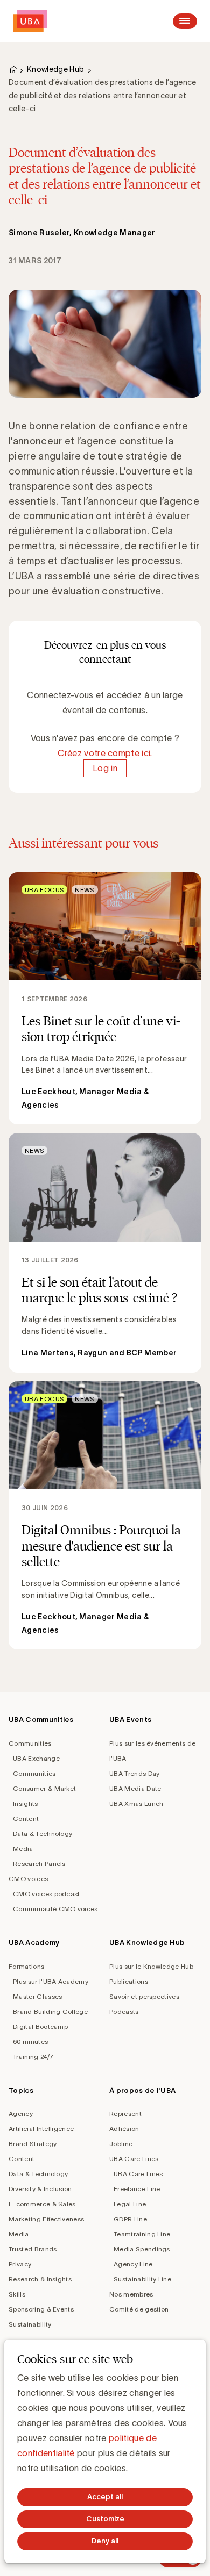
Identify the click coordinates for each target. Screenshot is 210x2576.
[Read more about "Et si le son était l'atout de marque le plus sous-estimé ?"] (105, 1253)
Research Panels (39, 1864)
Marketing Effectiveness (46, 2219)
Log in (105, 768)
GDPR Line (130, 2219)
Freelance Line (137, 2189)
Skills (17, 2294)
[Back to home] (30, 21)
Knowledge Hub (55, 69)
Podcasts (124, 2011)
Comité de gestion (139, 2309)
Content (26, 1818)
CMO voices (28, 1879)
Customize (105, 2519)
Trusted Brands (33, 2249)
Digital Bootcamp (40, 2026)
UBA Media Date (135, 1788)
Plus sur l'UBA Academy (51, 1981)
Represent (125, 2114)
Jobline (121, 2144)
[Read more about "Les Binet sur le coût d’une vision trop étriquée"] (105, 999)
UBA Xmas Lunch (136, 1803)
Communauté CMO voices (55, 1909)
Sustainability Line (142, 2279)
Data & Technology (43, 1834)
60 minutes (30, 2042)
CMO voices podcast (47, 1894)
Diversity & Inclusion (40, 2189)
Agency (21, 2114)
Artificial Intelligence (41, 2129)
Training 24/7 (33, 2057)
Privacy (20, 2264)
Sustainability (30, 2324)
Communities (30, 1743)
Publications (129, 1981)
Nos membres (131, 2294)
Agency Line (133, 2264)
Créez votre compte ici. (105, 753)
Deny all (105, 2541)
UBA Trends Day (134, 1773)
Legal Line (130, 2204)
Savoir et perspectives (144, 1996)
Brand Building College (50, 2011)
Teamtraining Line (142, 2234)
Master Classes (37, 1996)
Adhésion (124, 2129)
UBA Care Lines (134, 2159)
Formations (26, 1966)
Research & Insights (40, 2279)
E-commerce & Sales (42, 2204)
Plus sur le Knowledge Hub (151, 1966)
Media (23, 1849)
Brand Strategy (33, 2144)
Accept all (105, 2497)
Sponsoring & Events (41, 2309)
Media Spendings (142, 2249)
